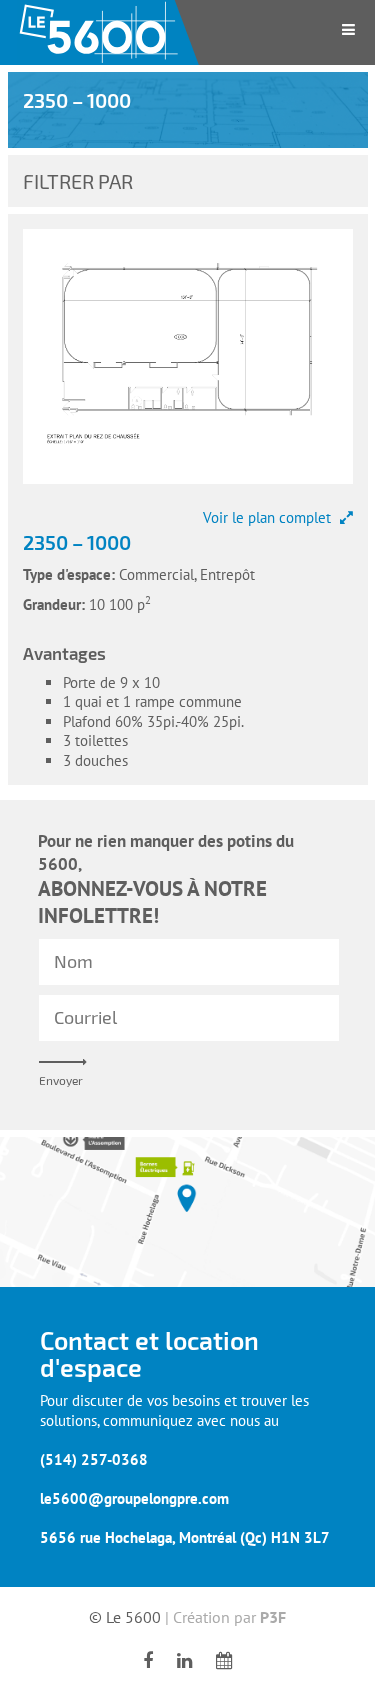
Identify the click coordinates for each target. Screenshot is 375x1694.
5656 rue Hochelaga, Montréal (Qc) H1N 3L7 (185, 1537)
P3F (273, 1617)
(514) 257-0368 (94, 1459)
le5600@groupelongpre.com (134, 1498)
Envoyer (61, 1080)
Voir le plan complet (269, 517)
